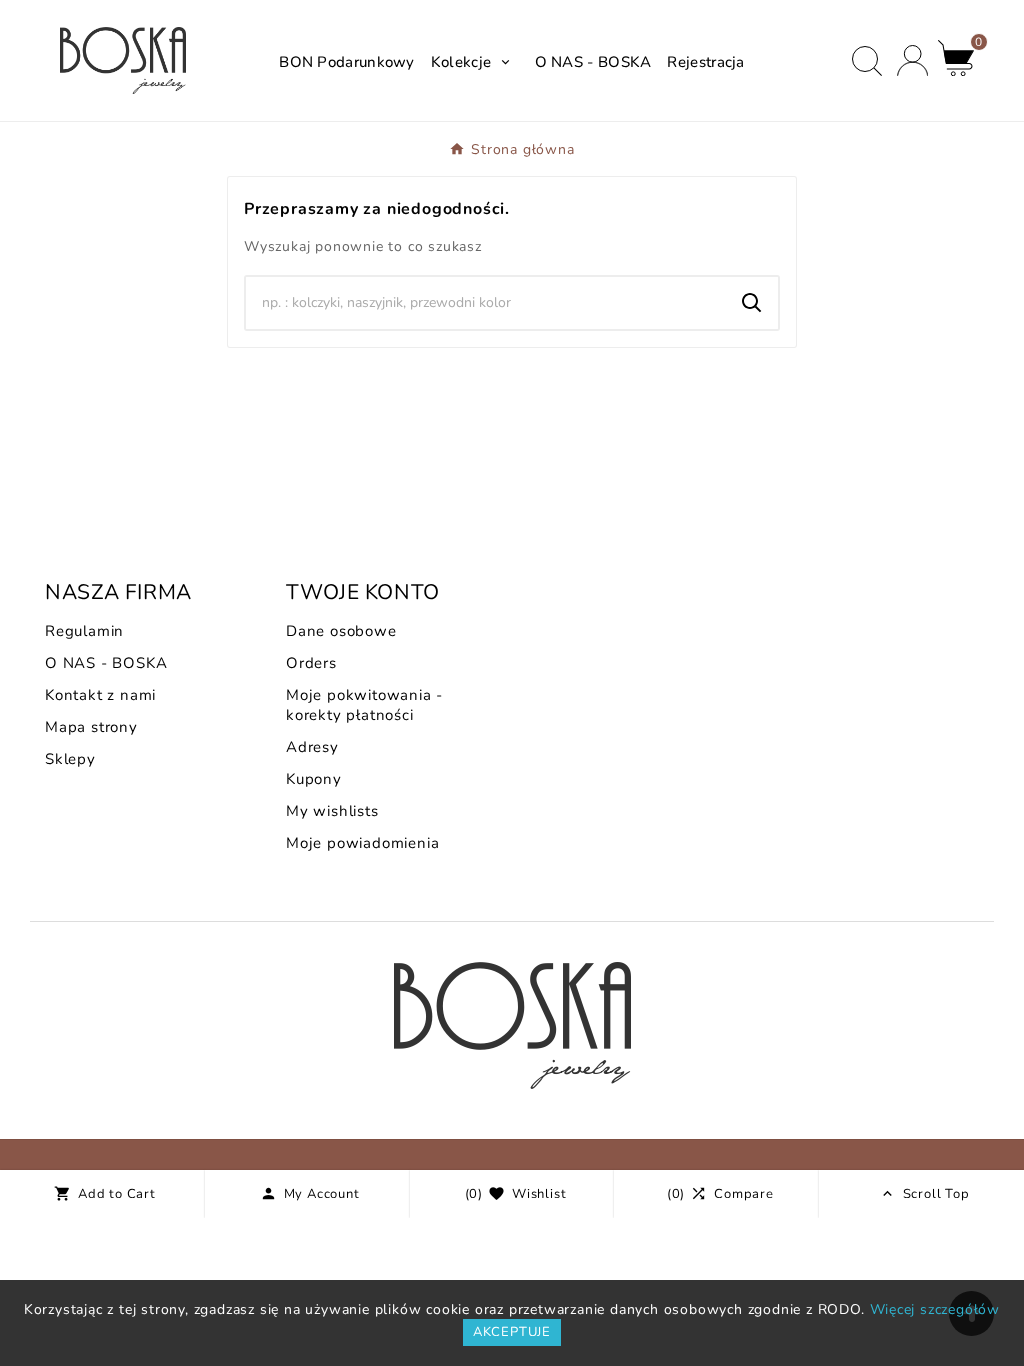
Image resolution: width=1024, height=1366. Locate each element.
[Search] (752, 303)
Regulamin (84, 631)
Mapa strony (91, 727)
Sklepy (70, 759)
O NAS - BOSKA (106, 663)
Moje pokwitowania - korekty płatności (364, 705)
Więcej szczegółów (935, 1309)
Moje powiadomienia (362, 843)
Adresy (312, 747)
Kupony (314, 779)
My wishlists (332, 811)
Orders (311, 663)
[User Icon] (912, 60)
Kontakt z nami (100, 695)
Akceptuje (512, 1332)
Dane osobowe (341, 631)
